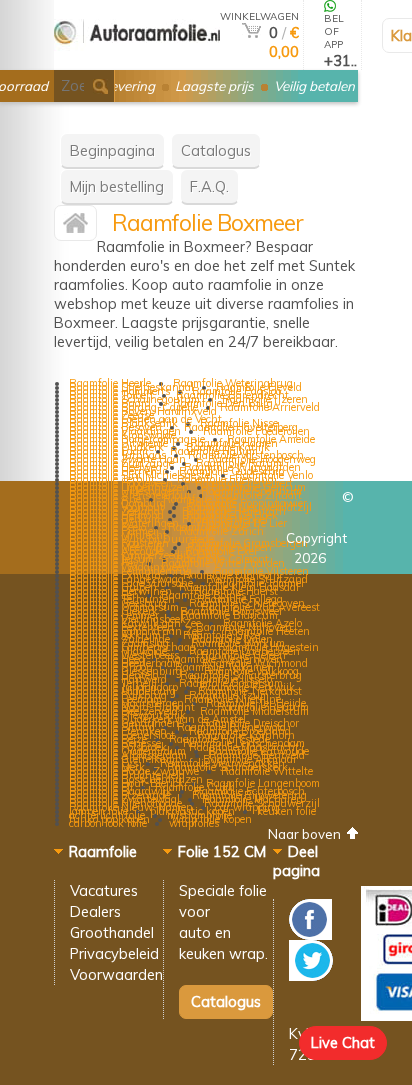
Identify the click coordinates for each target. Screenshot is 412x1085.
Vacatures (104, 890)
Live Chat (343, 1042)
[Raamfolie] (137, 61)
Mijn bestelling (117, 186)
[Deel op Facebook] (310, 934)
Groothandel (112, 932)
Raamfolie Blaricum (229, 615)
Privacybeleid (114, 953)
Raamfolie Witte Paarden (223, 563)
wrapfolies (194, 823)
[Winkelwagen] (251, 32)
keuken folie (286, 811)
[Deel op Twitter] (311, 975)
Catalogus (216, 150)
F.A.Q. (209, 186)
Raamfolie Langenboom (263, 783)
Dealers (95, 911)
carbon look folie (108, 823)
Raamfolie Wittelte (267, 771)
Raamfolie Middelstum (254, 711)
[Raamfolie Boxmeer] (75, 227)
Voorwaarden (116, 974)
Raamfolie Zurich (221, 531)
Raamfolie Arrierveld (270, 407)
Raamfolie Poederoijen (256, 431)
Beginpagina (112, 150)
